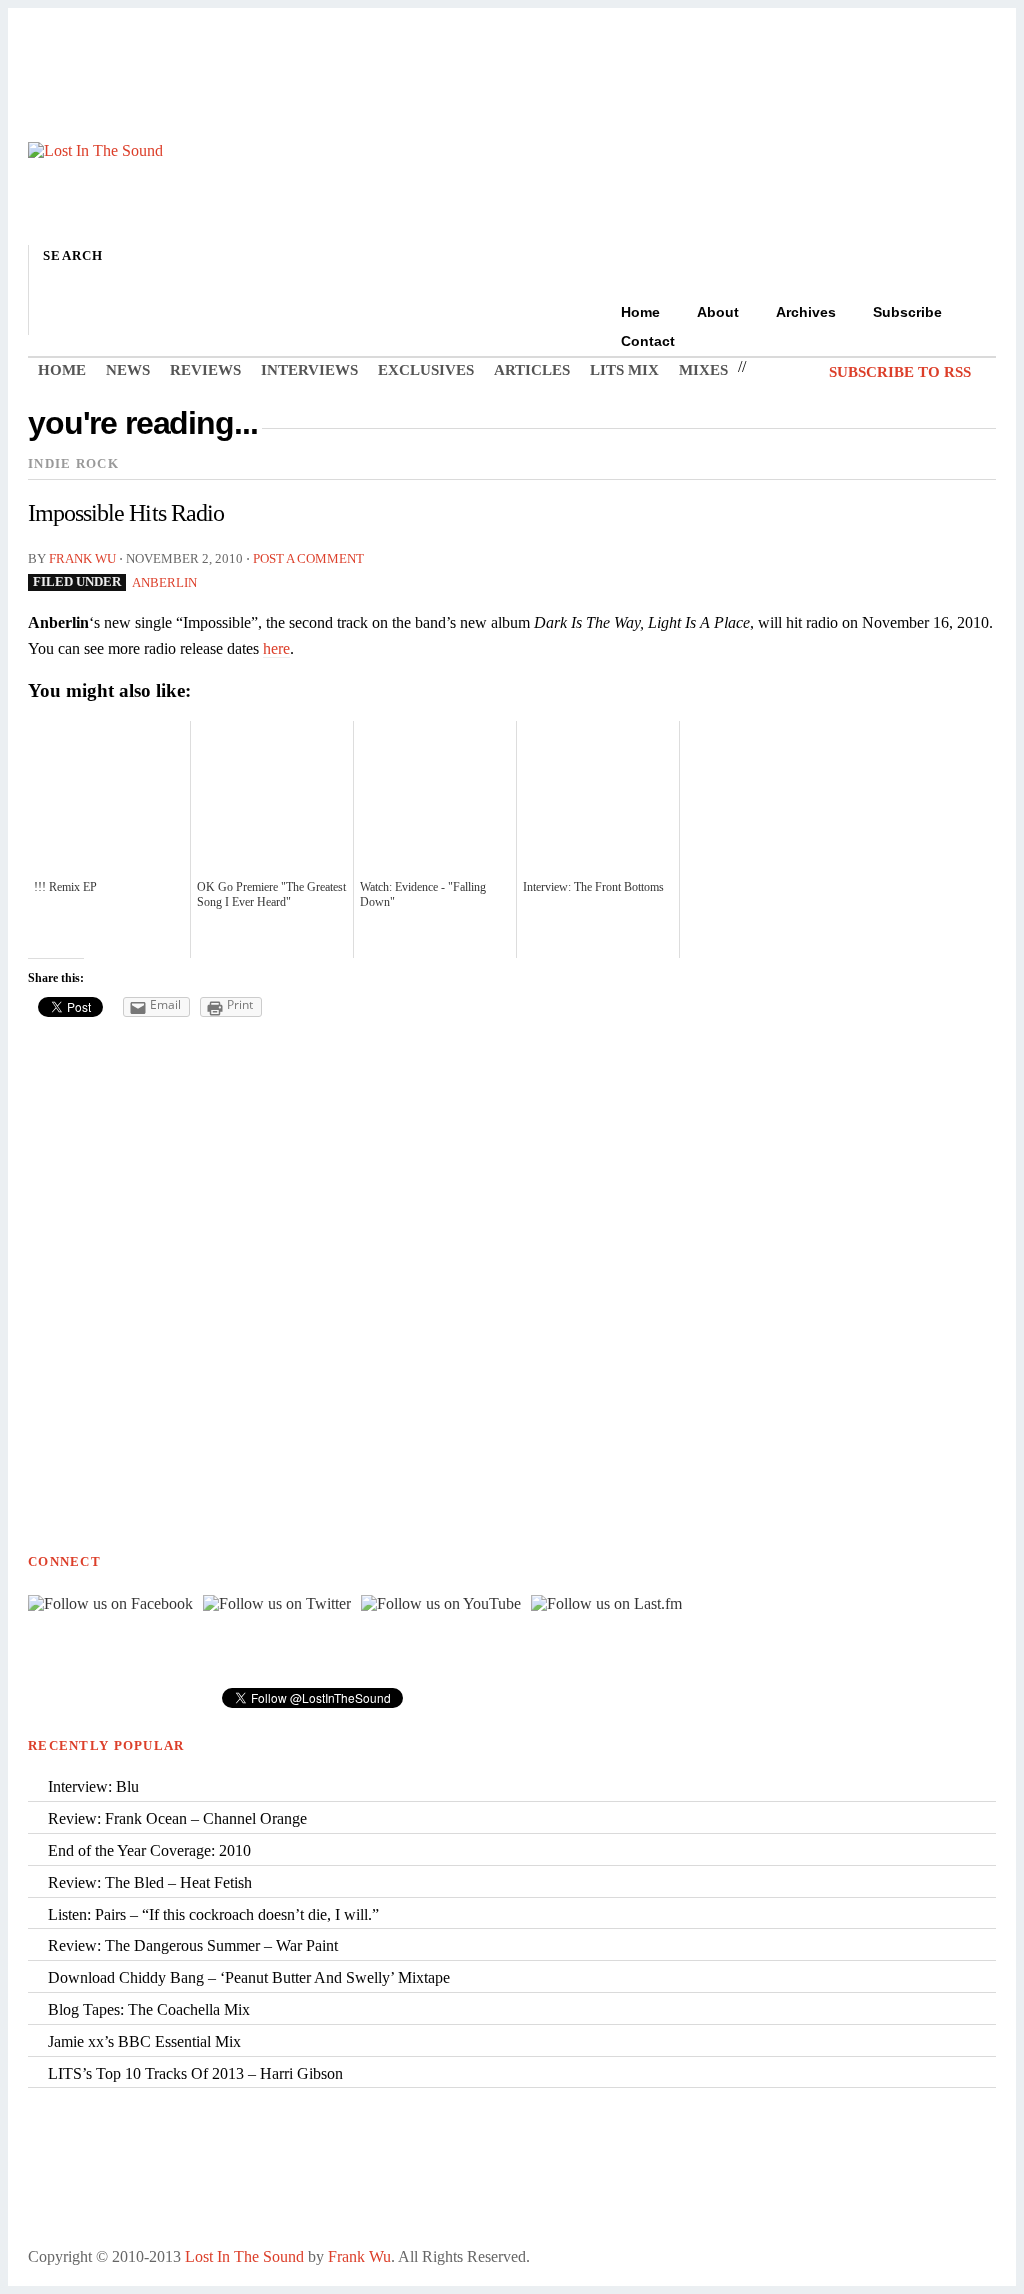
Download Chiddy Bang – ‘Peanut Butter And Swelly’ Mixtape (249, 1977)
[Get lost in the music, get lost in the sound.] (95, 150)
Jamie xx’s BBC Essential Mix (144, 2041)
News (128, 369)
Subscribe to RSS (900, 371)
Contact (648, 341)
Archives (806, 312)
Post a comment (308, 559)
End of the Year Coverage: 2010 (149, 1850)
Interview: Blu (93, 1786)
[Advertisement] (512, 73)
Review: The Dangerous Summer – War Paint (193, 1945)
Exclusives (426, 369)
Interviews (309, 369)
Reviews (205, 369)
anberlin (164, 583)
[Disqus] (512, 1288)
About (718, 312)
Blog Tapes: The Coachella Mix (149, 2009)
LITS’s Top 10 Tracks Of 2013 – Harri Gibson (195, 2073)
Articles (532, 369)
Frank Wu (82, 559)
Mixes (703, 369)
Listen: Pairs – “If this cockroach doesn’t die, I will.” (213, 1914)
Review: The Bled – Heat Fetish (150, 1882)
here (276, 648)
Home (640, 312)
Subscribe (907, 312)
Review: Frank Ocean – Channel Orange (177, 1818)
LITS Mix (624, 369)
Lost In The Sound (244, 2256)
